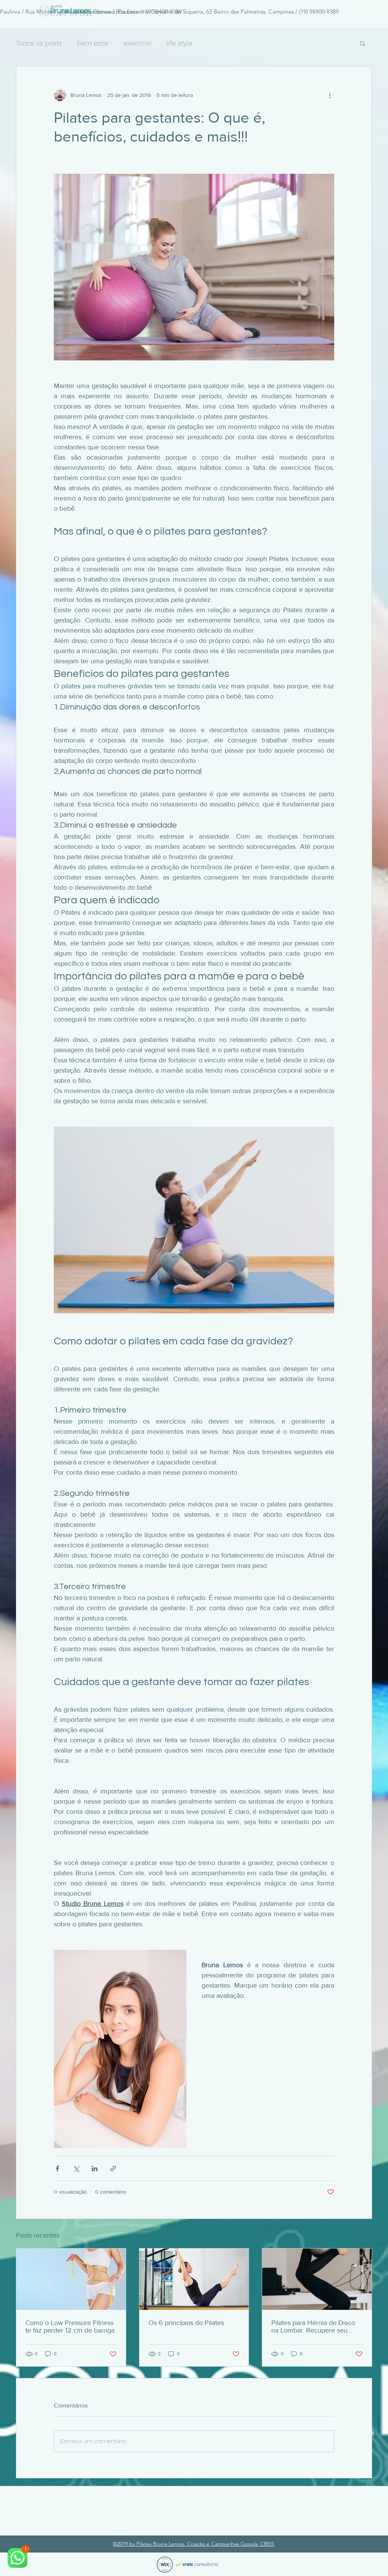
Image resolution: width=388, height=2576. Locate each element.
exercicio (138, 43)
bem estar (93, 43)
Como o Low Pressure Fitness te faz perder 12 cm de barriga (70, 2327)
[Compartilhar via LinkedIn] (95, 2168)
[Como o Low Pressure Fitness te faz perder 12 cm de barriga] (71, 2279)
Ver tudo (362, 2234)
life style (179, 43)
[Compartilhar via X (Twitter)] (76, 2168)
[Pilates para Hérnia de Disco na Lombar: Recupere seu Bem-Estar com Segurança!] (317, 2279)
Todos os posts (39, 43)
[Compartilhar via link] (113, 2168)
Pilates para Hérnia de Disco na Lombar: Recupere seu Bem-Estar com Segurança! (313, 2327)
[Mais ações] (330, 95)
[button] (362, 43)
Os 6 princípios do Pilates (186, 2323)
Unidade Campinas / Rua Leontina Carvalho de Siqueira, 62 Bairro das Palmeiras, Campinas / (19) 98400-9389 (201, 12)
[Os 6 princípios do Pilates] (194, 2279)
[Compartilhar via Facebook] (57, 2168)
